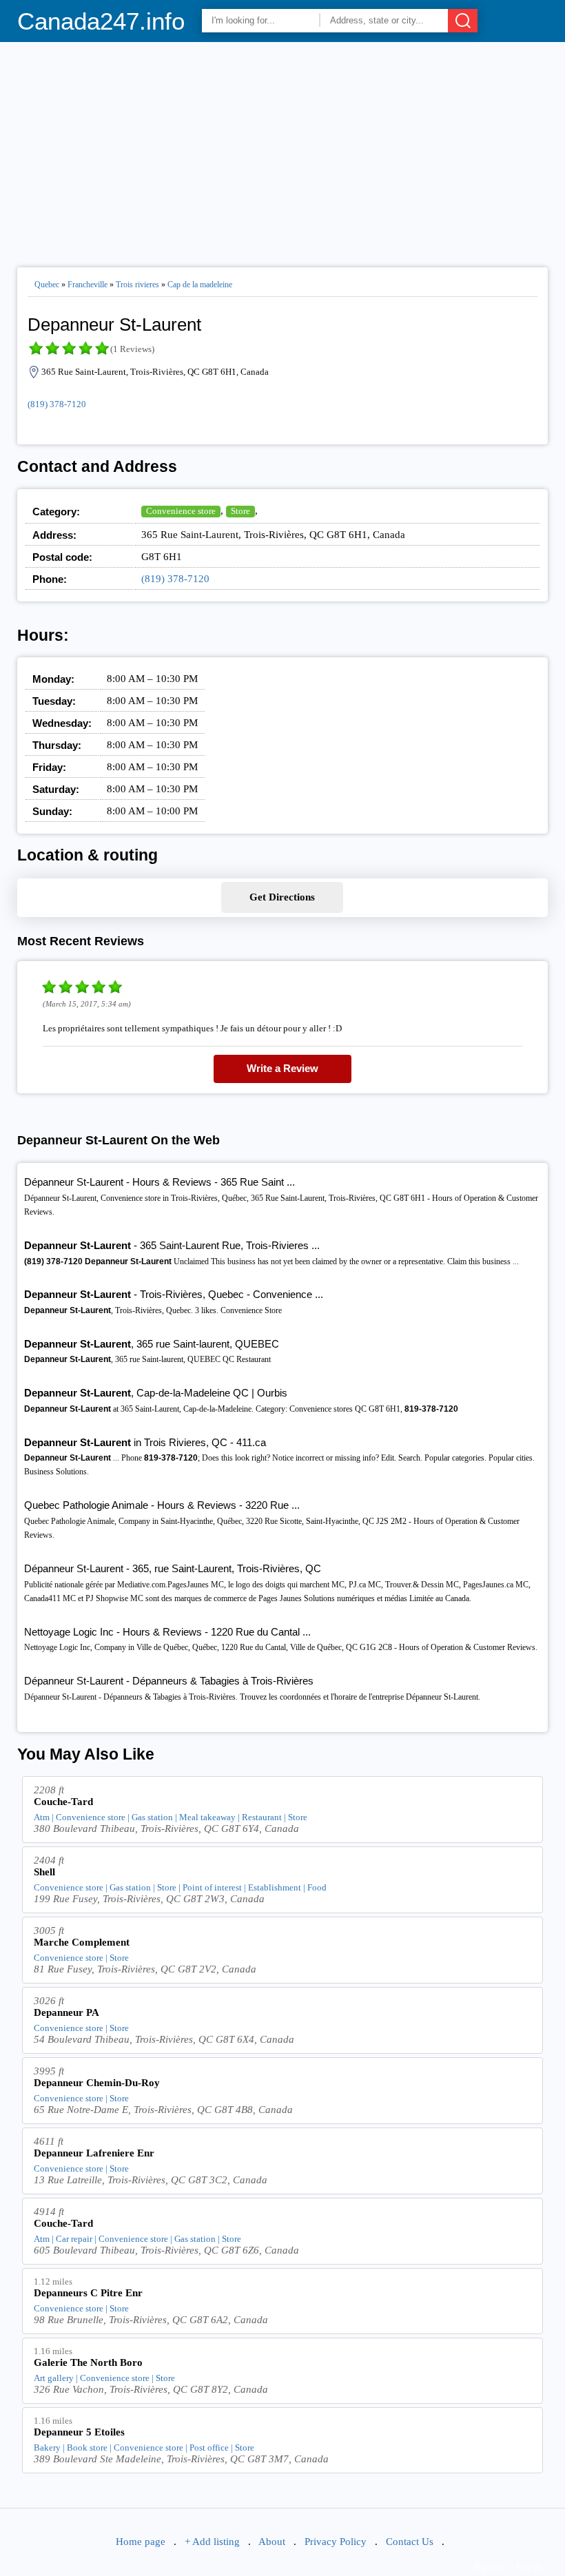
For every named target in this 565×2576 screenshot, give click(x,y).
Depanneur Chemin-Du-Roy (97, 2083)
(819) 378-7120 (57, 404)
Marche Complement (82, 1942)
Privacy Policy (336, 2542)
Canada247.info (101, 21)
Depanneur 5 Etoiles (79, 2432)
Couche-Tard (63, 1802)
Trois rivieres (137, 285)
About (272, 2542)
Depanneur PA (66, 2012)
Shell (44, 1872)
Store (240, 511)
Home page (141, 2542)
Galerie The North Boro (88, 2362)
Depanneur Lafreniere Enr (94, 2153)
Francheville (88, 285)
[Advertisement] (283, 149)
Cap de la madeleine (200, 285)
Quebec (47, 285)
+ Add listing (212, 2542)
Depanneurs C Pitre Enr (88, 2293)
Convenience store (181, 511)
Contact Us (410, 2542)
